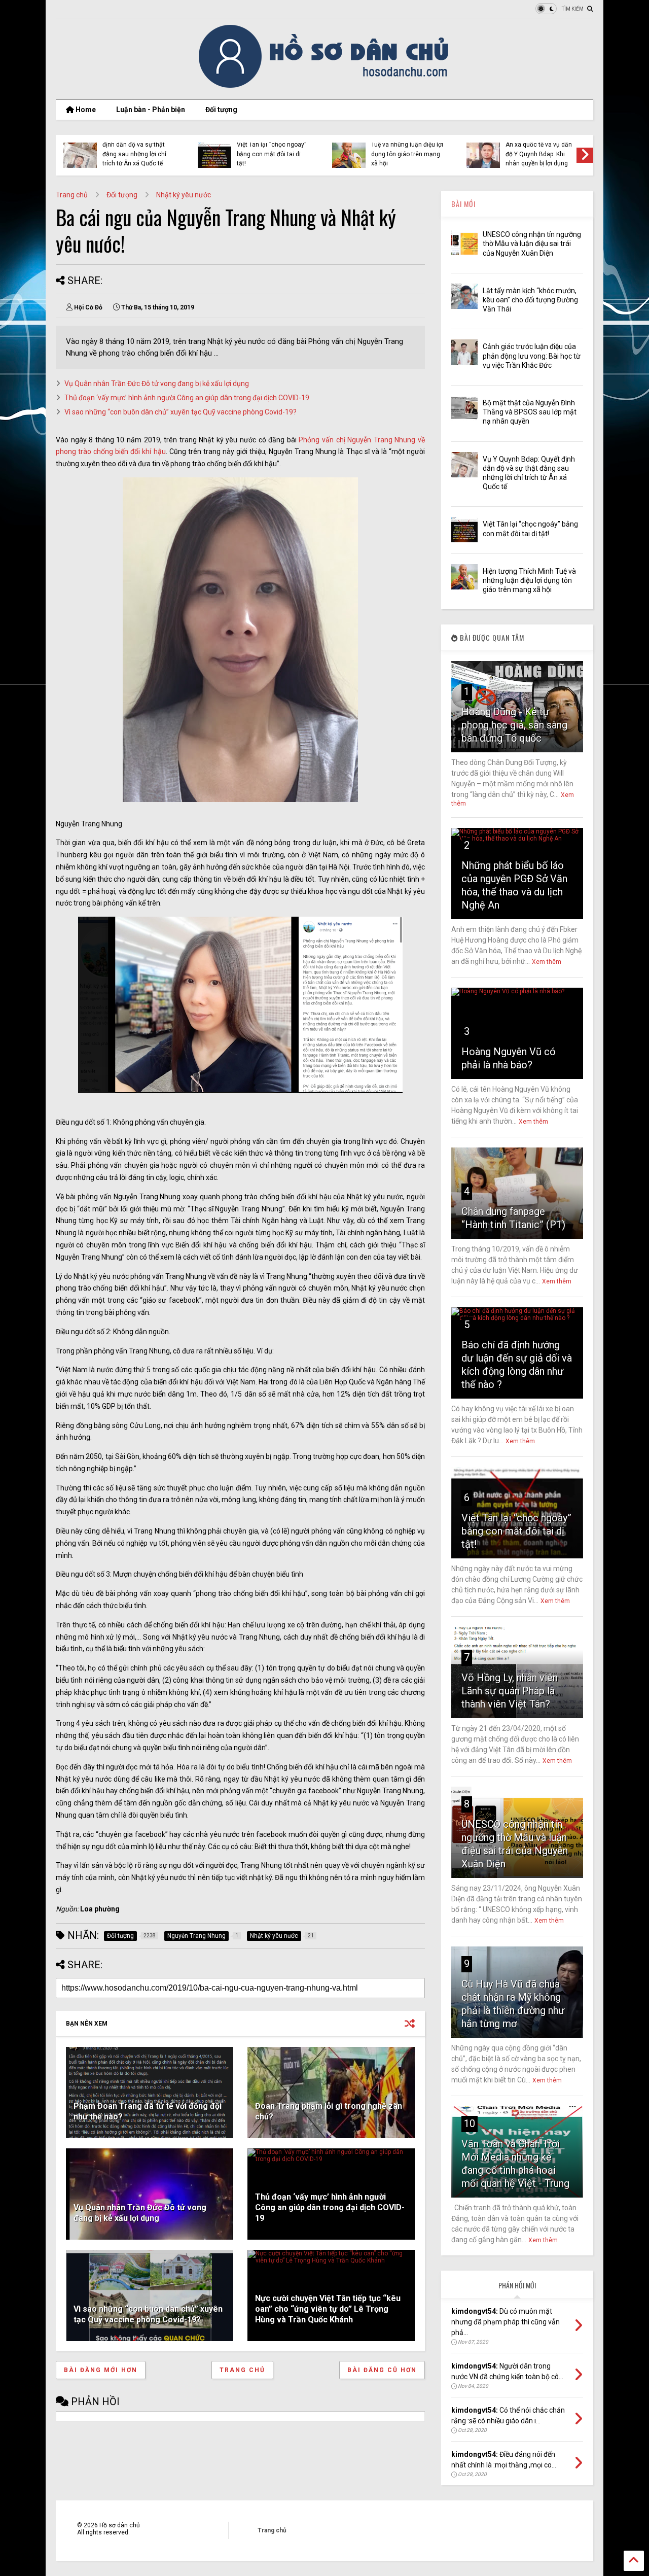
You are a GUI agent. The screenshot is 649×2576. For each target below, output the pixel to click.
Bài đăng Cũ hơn (382, 2370)
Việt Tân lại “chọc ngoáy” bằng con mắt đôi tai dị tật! (516, 1531)
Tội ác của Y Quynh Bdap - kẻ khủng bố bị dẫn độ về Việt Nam (541, 154)
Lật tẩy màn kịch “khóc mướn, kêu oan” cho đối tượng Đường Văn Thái (530, 300)
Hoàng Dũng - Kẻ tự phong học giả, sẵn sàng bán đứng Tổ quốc (514, 725)
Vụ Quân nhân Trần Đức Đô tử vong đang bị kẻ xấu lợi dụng (157, 384)
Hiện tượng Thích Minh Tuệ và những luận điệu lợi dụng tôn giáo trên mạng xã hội (529, 580)
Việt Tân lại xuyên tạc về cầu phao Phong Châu (136, 152)
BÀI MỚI (463, 204)
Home (85, 110)
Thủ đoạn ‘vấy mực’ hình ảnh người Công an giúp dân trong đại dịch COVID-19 (187, 398)
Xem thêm (547, 962)
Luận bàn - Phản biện (151, 110)
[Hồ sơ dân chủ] (325, 86)
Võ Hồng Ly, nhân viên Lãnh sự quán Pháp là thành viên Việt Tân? (510, 1691)
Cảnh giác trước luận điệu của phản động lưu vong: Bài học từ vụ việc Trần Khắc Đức (532, 356)
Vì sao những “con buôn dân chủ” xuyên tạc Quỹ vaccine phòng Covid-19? (181, 412)
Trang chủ (72, 195)
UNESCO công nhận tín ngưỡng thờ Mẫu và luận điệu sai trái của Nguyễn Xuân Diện (532, 243)
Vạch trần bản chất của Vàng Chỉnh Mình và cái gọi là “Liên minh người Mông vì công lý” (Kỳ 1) (404, 149)
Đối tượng (221, 110)
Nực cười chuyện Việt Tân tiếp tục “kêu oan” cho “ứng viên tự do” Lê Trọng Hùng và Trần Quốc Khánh (328, 2309)
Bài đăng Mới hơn (101, 2370)
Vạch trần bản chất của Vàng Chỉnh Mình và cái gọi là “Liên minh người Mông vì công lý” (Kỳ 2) (270, 149)
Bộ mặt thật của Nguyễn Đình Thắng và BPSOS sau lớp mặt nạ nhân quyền (530, 412)
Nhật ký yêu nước (184, 195)
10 (470, 2124)
